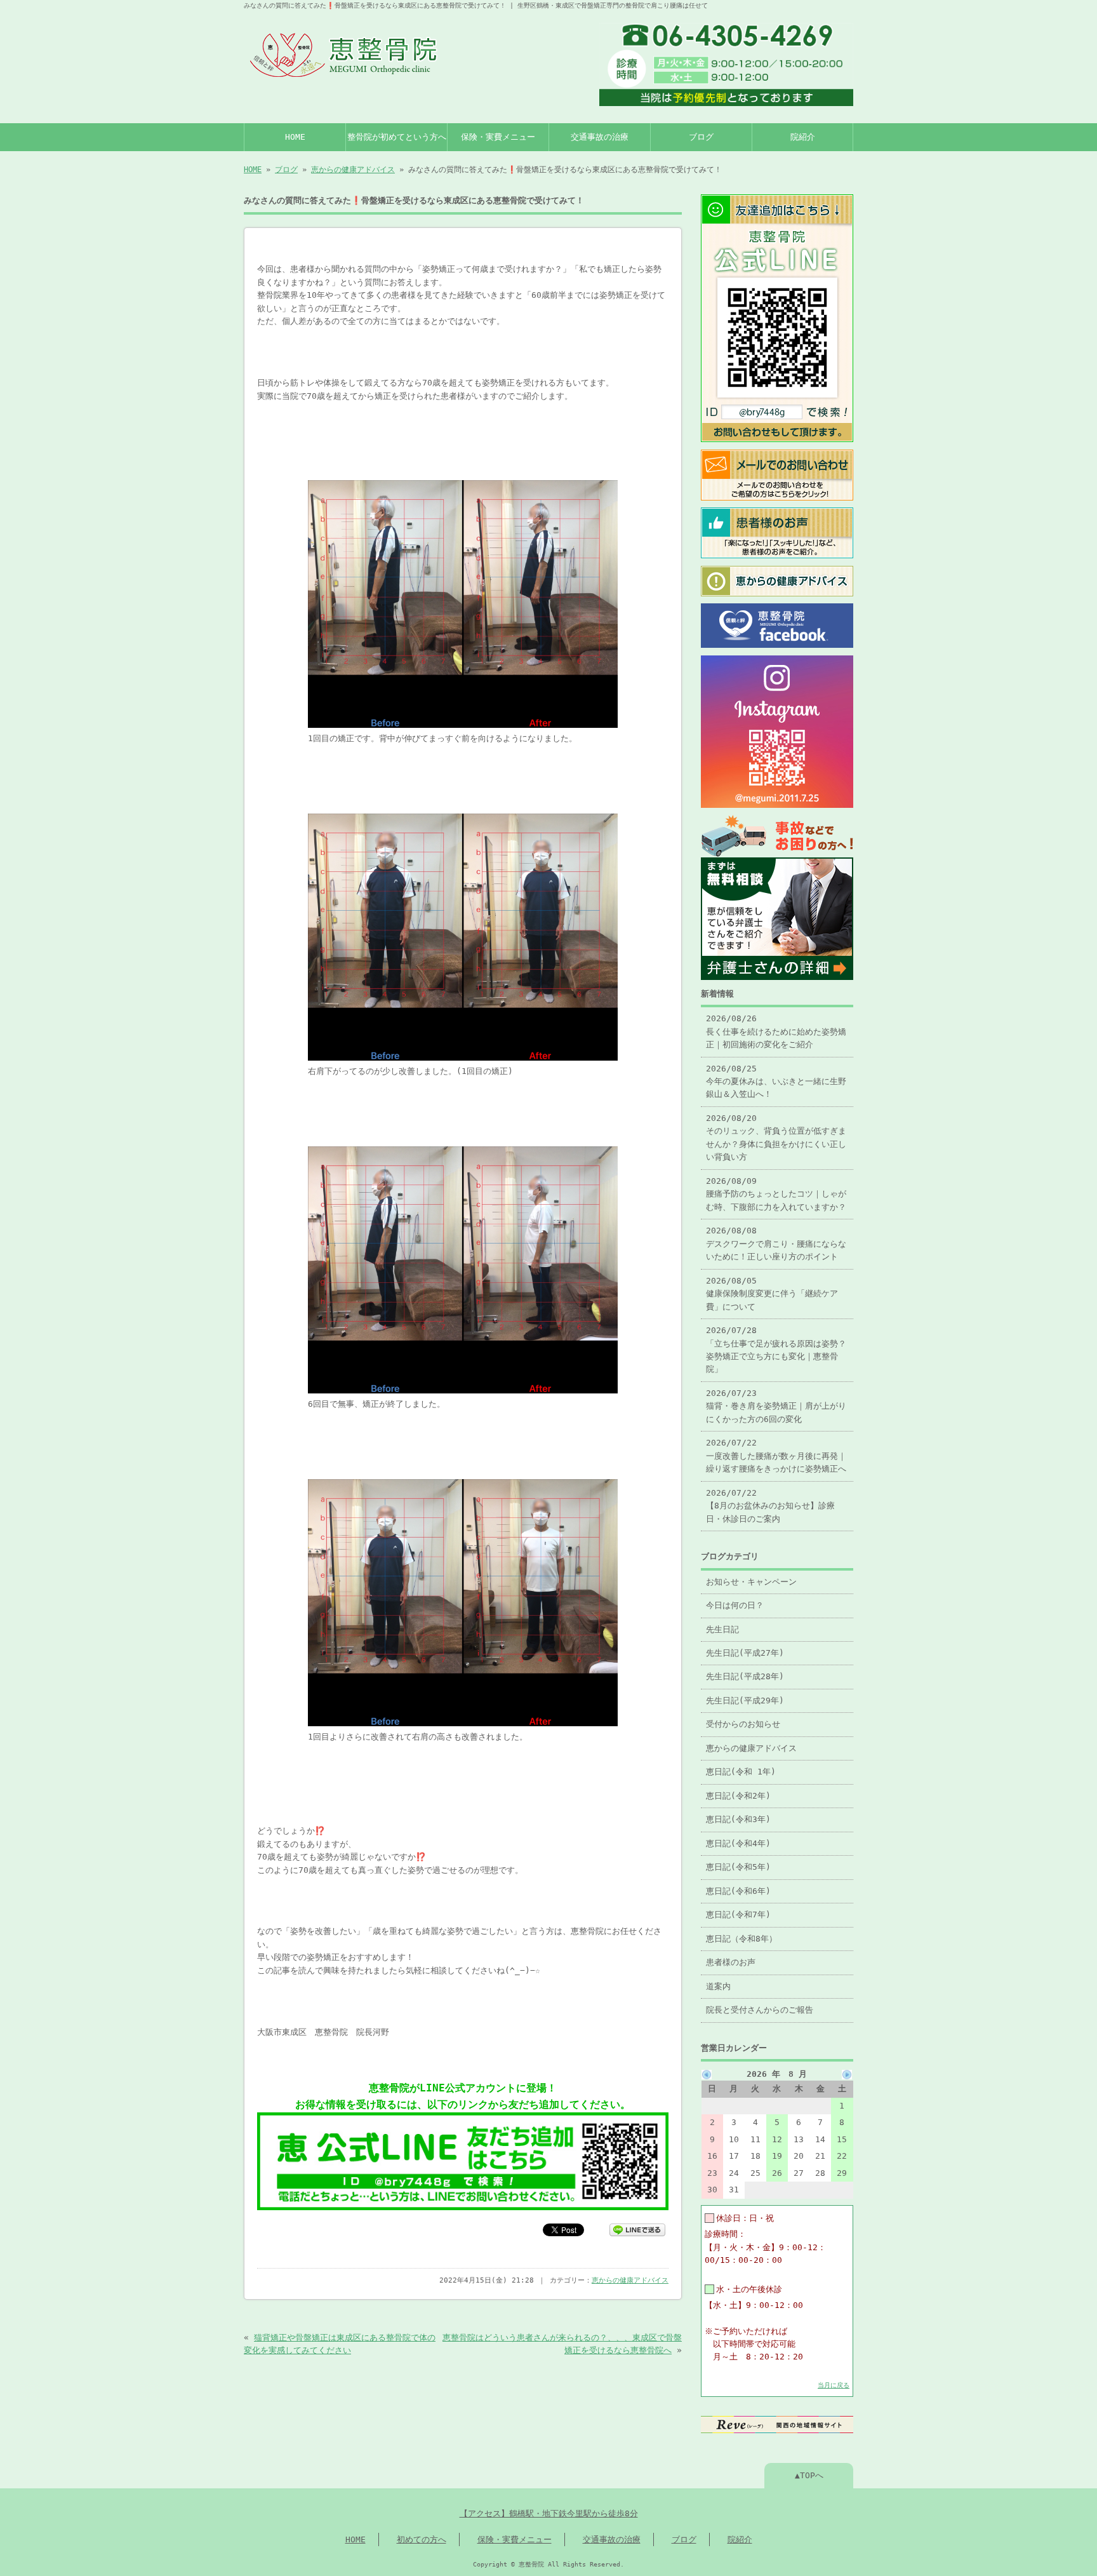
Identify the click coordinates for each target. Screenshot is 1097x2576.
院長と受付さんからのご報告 (760, 2010)
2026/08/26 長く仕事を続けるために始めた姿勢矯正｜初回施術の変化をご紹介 (776, 1031)
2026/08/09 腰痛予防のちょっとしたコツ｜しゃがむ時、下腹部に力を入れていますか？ (776, 1194)
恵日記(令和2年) (738, 1796)
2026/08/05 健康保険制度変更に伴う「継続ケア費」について (772, 1294)
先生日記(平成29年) (745, 1701)
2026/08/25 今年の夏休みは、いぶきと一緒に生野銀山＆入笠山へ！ (776, 1082)
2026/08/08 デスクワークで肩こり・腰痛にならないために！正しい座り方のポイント (776, 1244)
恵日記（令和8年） (741, 1939)
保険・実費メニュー (498, 137)
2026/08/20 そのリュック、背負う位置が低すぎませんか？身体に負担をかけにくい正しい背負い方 (776, 1137)
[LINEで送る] (637, 2229)
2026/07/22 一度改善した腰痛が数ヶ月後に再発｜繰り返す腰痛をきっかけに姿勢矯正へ (776, 1456)
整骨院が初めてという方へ (397, 137)
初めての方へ (422, 2539)
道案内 (718, 1986)
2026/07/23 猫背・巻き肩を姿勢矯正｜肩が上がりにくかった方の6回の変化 (776, 1406)
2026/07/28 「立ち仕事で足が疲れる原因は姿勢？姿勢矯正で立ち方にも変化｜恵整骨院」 (776, 1350)
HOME (295, 137)
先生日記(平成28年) (745, 1676)
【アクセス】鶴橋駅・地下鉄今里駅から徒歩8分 (549, 2513)
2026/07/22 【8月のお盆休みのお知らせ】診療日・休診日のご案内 (770, 1506)
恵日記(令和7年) (738, 1915)
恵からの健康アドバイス (353, 170)
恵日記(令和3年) (738, 1819)
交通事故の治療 (600, 137)
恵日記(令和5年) (738, 1867)
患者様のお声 (731, 1962)
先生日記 (722, 1629)
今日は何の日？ (735, 1605)
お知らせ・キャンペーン (751, 1582)
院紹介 (803, 137)
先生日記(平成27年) (745, 1653)
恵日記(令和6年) (738, 1891)
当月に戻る (834, 2385)
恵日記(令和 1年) (741, 1772)
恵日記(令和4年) (738, 1843)
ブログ (701, 137)
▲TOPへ (809, 2475)
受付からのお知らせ (743, 1724)
